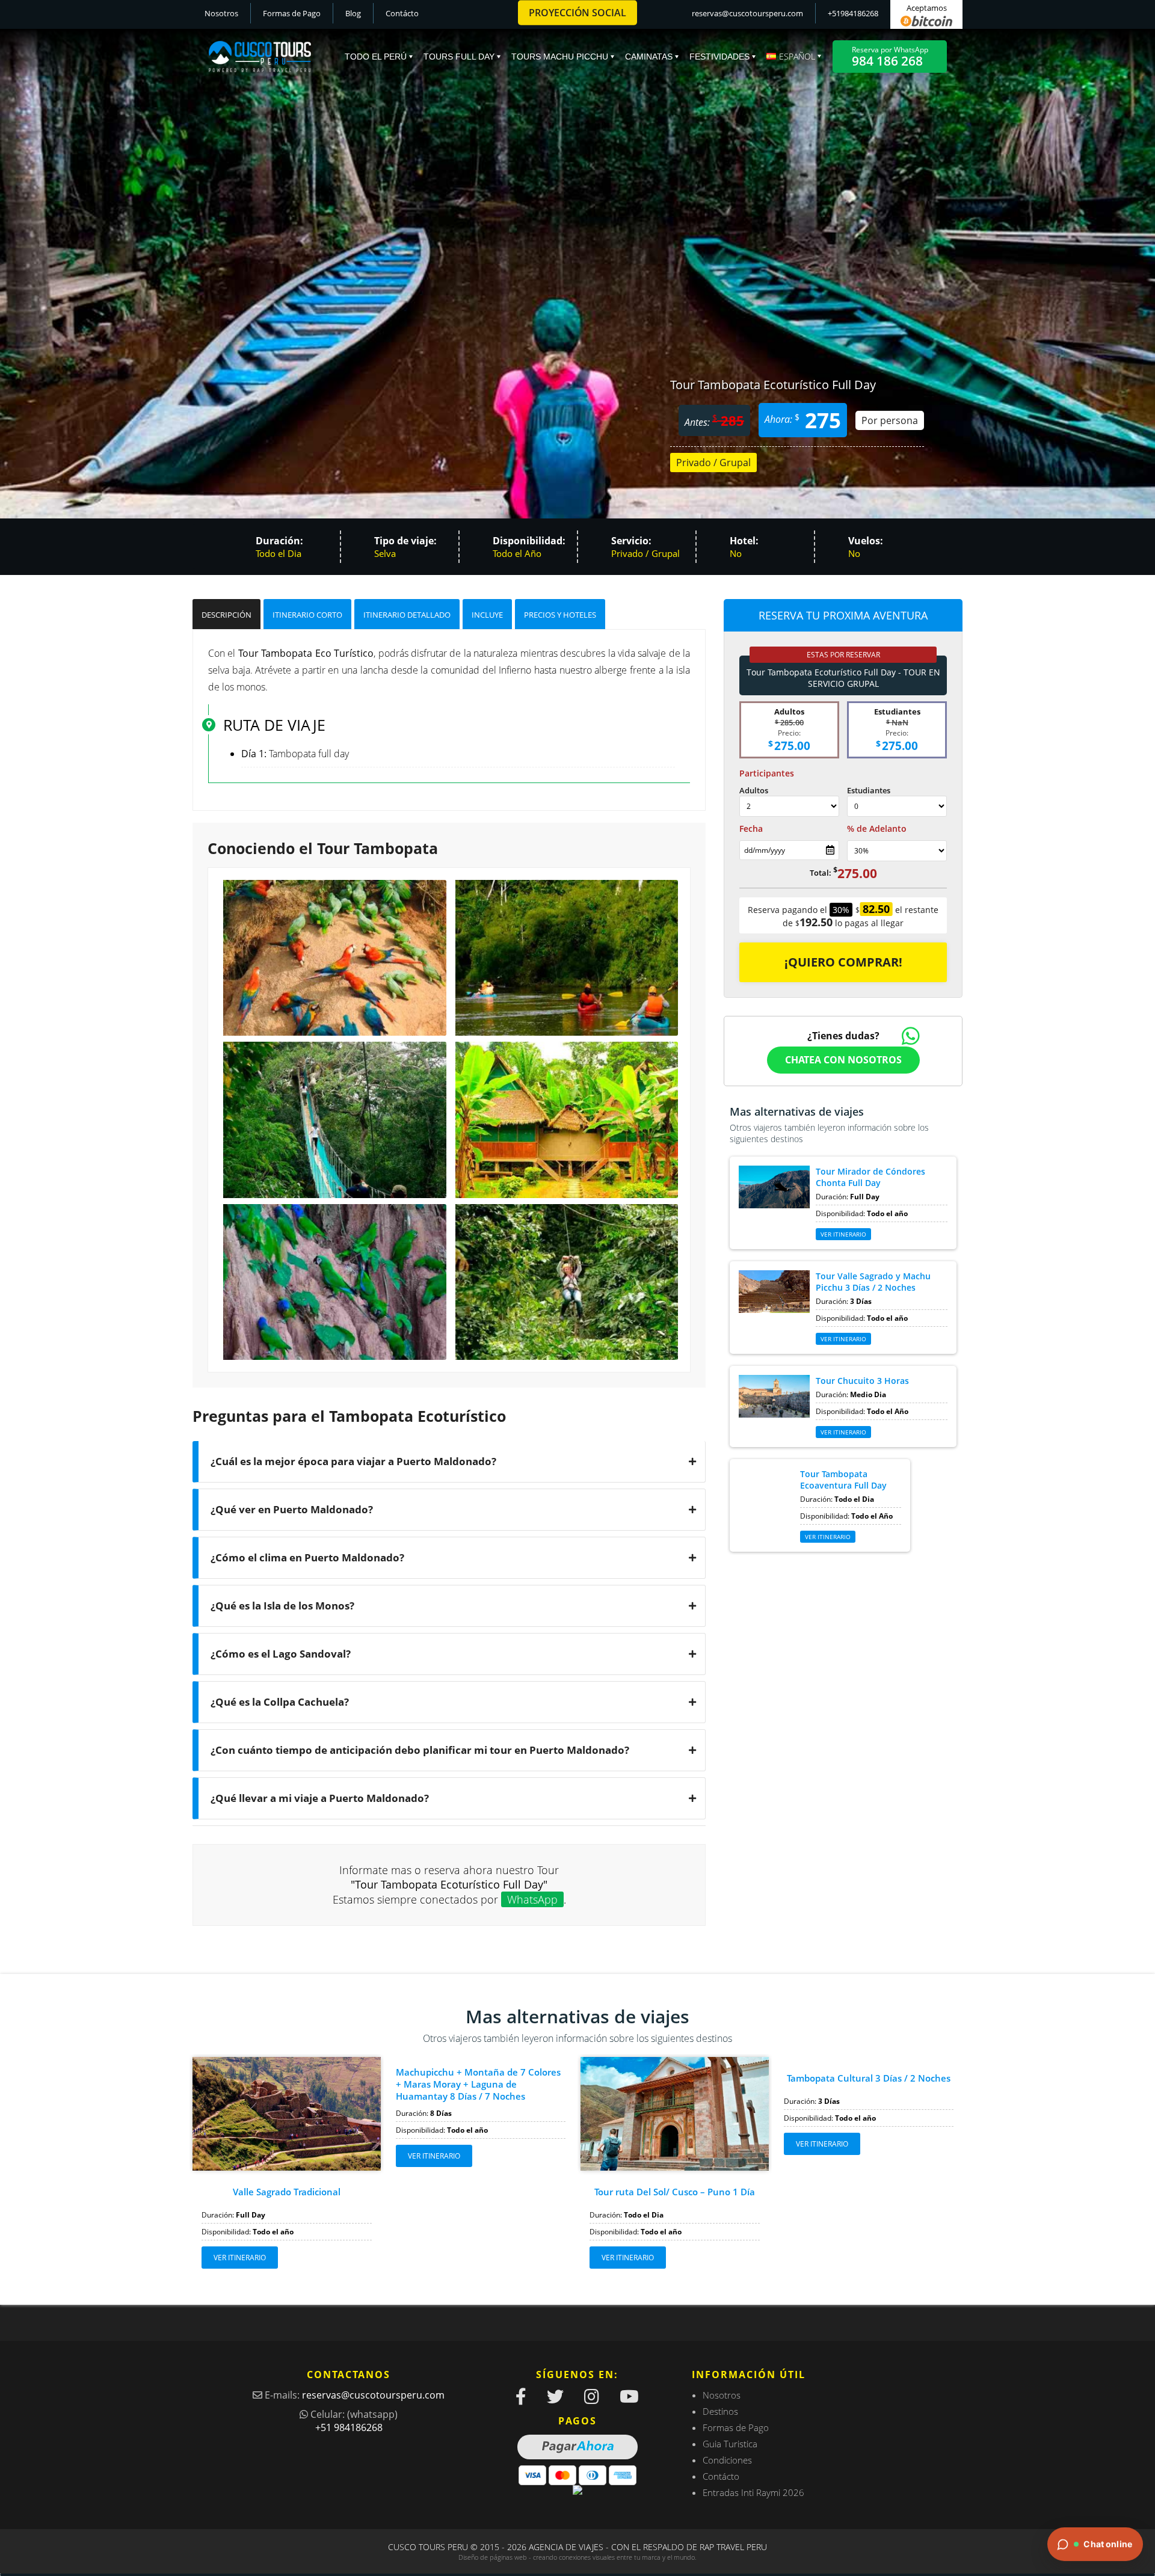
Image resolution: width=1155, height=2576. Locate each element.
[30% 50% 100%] (897, 851)
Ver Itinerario (843, 1234)
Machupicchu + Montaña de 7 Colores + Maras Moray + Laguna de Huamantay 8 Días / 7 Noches (478, 2084)
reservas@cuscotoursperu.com (747, 13)
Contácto (402, 13)
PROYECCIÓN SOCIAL (577, 13)
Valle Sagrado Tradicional (287, 2192)
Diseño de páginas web (493, 2557)
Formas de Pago (292, 13)
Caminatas (649, 57)
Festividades (719, 57)
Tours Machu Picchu (560, 57)
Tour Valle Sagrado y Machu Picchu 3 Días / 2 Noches (873, 1282)
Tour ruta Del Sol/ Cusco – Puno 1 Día (675, 2192)
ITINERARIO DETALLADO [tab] (407, 615)
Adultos (754, 790)
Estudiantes (869, 790)
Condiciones (727, 2460)
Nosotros (221, 13)
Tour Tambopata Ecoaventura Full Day (843, 1480)
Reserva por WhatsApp (890, 57)
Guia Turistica (730, 2444)
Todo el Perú (376, 57)
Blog (353, 13)
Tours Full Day (459, 57)
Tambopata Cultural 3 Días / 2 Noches (869, 2078)
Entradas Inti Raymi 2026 (753, 2492)
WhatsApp (532, 1899)
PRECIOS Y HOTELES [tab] (560, 615)
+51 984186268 (349, 2427)
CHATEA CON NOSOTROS (843, 1060)
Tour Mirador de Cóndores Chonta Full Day (870, 1177)
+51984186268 (853, 13)
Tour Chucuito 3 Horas (862, 1381)
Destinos (720, 2411)
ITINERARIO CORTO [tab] (307, 615)
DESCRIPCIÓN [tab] (226, 615)
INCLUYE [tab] (487, 615)
